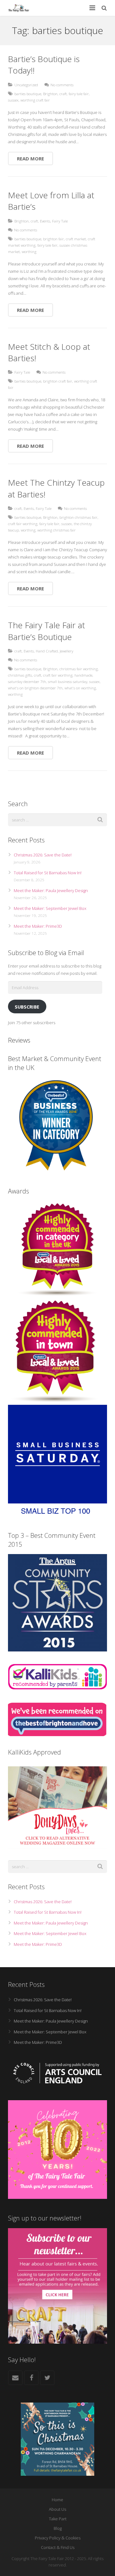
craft (63, 94)
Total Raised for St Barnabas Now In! (48, 873)
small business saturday (68, 681)
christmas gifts (20, 675)
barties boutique (28, 94)
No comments (62, 85)
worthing (29, 251)
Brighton (50, 94)
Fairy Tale (60, 221)
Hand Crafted (47, 651)
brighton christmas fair (78, 517)
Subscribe (27, 1007)
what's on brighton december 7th (35, 688)
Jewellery (66, 651)
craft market (76, 239)
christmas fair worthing (79, 669)
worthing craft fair (35, 100)
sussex (13, 100)
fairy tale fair (79, 94)
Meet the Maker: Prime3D (38, 926)
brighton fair (54, 239)
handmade (83, 675)
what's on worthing (80, 688)
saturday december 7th (27, 681)
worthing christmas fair (57, 530)
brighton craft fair (58, 381)
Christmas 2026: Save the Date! (43, 855)
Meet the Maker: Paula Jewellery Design (51, 890)
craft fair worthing (23, 524)
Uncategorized (26, 85)
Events (45, 221)
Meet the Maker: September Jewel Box (50, 908)
